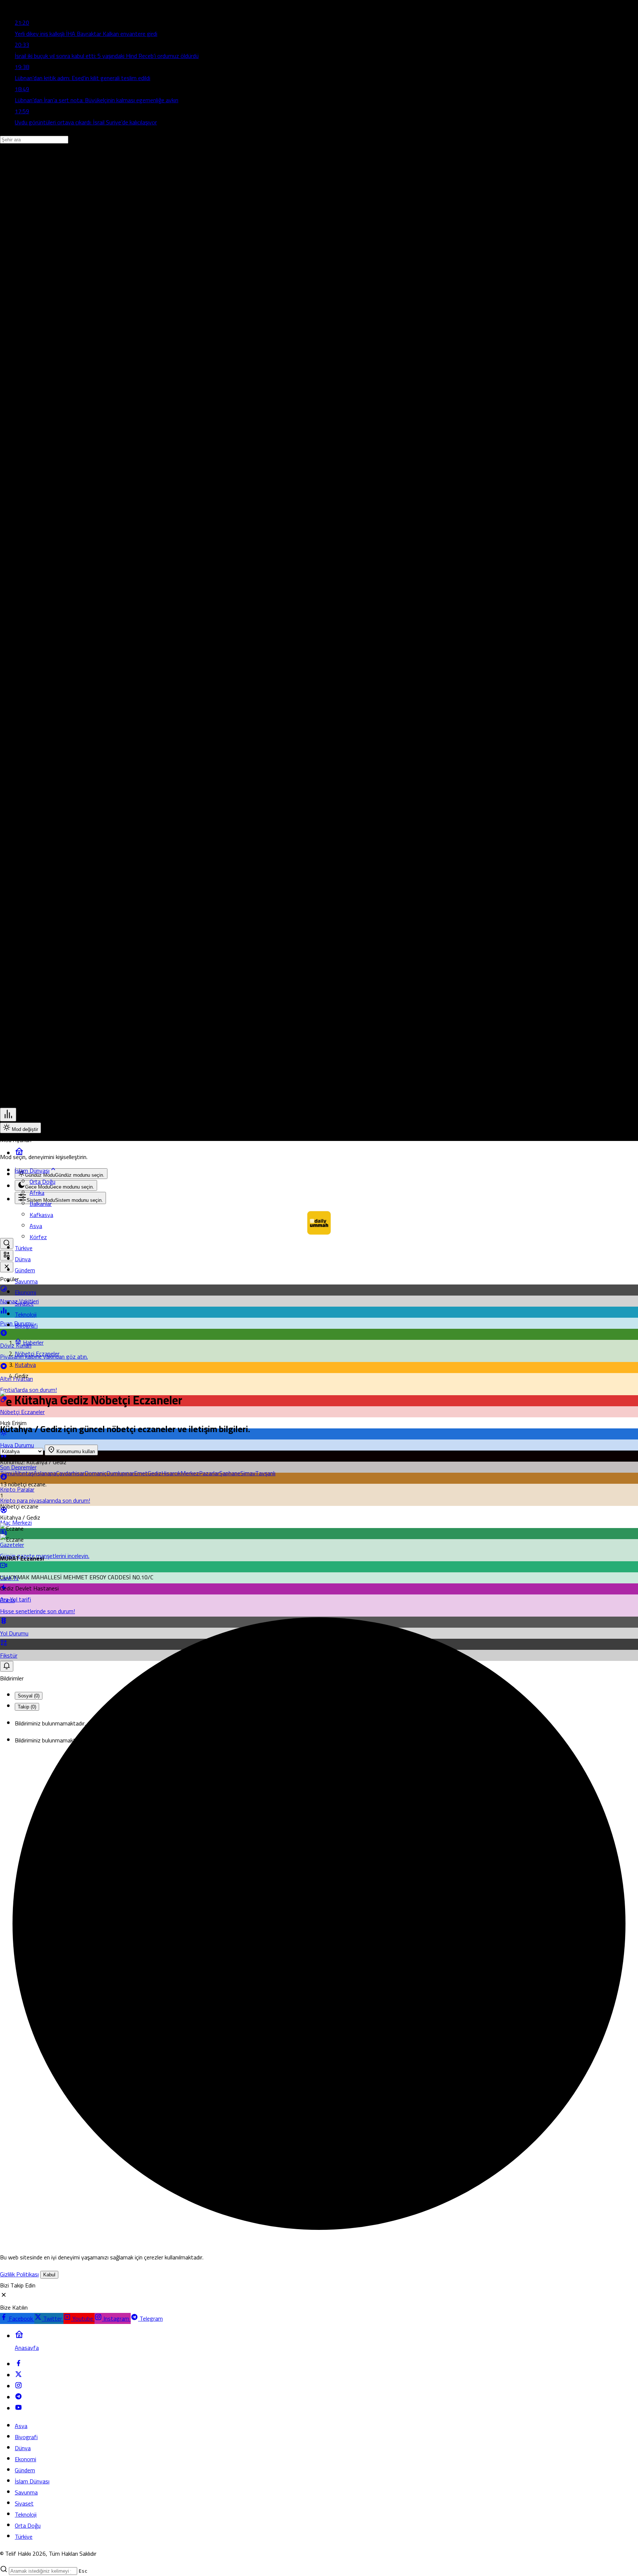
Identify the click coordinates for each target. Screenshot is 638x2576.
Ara (5, 1599)
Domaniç (95, 1473)
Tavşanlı (265, 1473)
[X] (18, 2376)
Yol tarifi (20, 1599)
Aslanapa (45, 1473)
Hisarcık (171, 1473)
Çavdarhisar (70, 1473)
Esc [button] (83, 2571)
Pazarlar (209, 1473)
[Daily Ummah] (319, 1232)
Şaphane (230, 1473)
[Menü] (8, 1115)
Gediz (155, 1473)
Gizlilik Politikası (19, 2274)
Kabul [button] (49, 2275)
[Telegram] (18, 2398)
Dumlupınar (120, 1473)
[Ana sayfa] (19, 1153)
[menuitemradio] (61, 1174)
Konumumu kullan (75, 1451)
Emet (141, 1473)
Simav (248, 1473)
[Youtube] (18, 2409)
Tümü (7, 1473)
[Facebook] (18, 2365)
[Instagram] (18, 2387)
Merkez (190, 1473)
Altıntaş (24, 1473)
